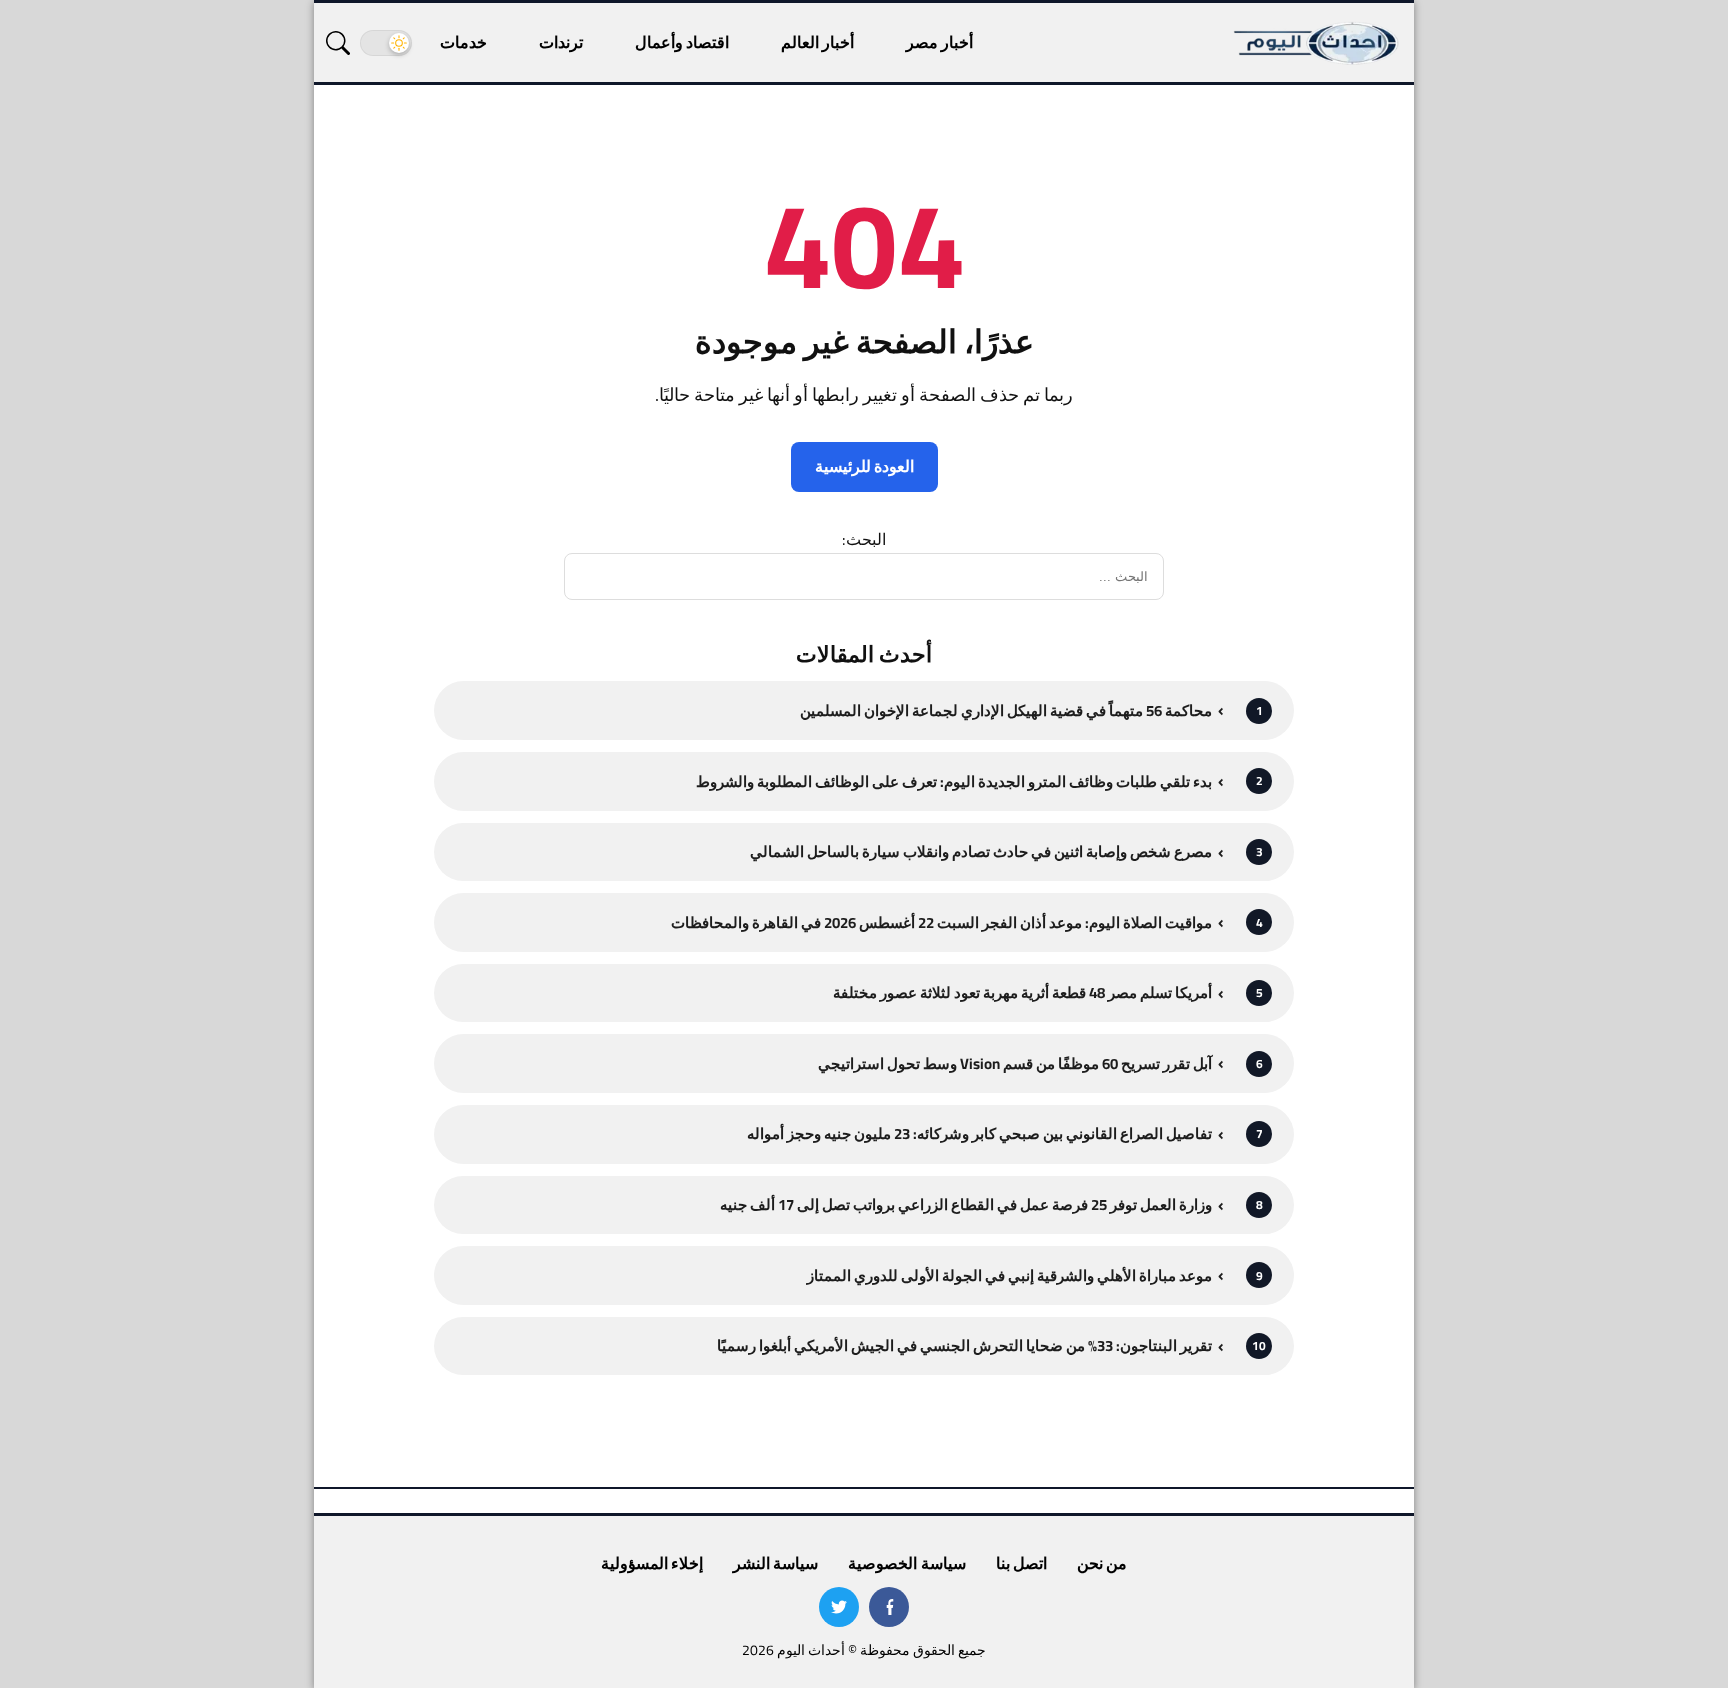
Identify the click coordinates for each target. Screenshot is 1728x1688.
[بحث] (338, 43)
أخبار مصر (939, 42)
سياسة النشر (775, 1563)
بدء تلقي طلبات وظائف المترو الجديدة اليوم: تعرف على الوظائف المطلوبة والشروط (954, 781)
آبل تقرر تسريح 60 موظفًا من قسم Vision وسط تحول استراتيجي (1015, 1063)
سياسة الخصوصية (906, 1563)
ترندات (561, 42)
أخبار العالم (817, 42)
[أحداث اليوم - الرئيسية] (1317, 42)
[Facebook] (889, 1607)
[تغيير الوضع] (386, 43)
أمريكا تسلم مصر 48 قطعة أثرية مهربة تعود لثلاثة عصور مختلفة (1022, 992)
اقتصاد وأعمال (682, 42)
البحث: (864, 539)
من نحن (1102, 1563)
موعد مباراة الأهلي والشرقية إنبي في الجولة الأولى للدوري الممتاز (1009, 1275)
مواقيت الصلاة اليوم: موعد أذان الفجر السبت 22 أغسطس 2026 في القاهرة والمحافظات (941, 922)
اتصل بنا (1021, 1563)
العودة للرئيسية (864, 466)
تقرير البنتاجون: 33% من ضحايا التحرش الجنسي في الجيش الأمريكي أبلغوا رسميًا (964, 1345)
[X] (839, 1607)
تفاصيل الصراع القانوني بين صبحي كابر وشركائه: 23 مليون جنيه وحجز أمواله (979, 1133)
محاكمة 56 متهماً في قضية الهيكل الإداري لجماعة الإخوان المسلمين (1006, 710)
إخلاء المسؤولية (652, 1563)
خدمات (463, 42)
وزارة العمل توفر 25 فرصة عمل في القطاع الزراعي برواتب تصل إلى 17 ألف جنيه (966, 1204)
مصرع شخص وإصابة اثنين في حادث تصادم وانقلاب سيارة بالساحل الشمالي (981, 851)
